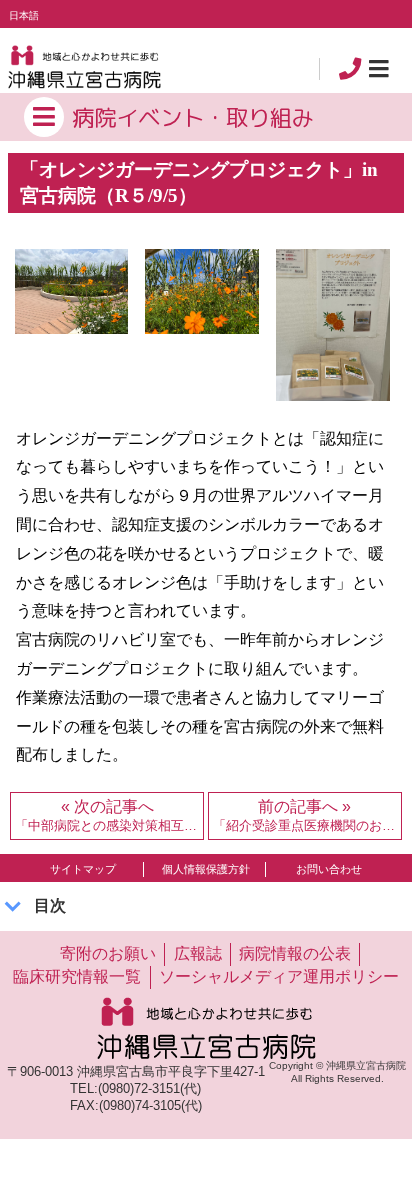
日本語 (24, 15)
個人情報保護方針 (206, 869)
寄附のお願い (108, 953)
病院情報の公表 (295, 953)
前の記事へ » (307, 815)
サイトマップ (83, 869)
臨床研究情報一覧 (77, 976)
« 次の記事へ (109, 815)
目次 (50, 905)
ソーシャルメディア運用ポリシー (279, 976)
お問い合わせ (329, 869)
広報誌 (198, 953)
